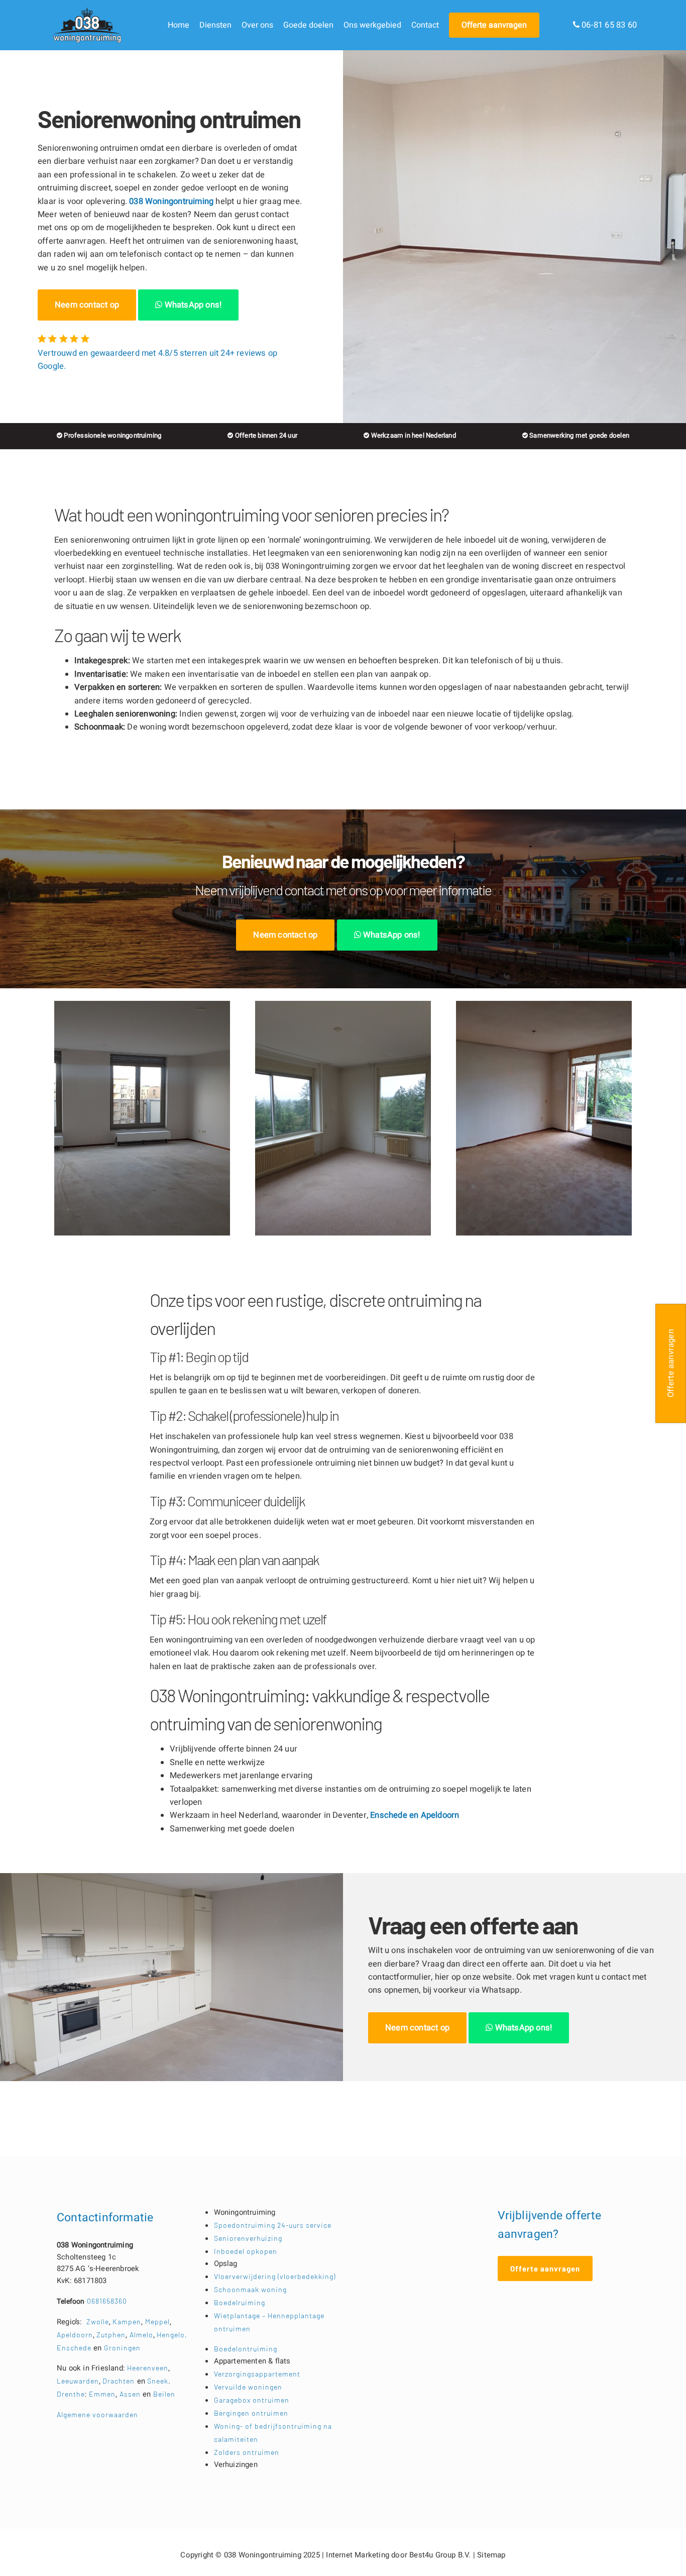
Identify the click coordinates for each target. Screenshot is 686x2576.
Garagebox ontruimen (252, 2400)
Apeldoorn (440, 1815)
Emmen (102, 2394)
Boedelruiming (240, 2302)
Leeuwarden (78, 2381)
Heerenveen (148, 2368)
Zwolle (98, 2322)
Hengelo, (172, 2335)
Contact (425, 25)
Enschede (75, 2348)
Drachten (119, 2381)
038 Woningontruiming (171, 201)
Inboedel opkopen (246, 2251)
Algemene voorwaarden (97, 2414)
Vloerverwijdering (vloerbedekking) (275, 2276)
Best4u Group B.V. (440, 2555)
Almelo (141, 2335)
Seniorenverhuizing (248, 2238)
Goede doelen (308, 25)
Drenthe (71, 2394)
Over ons (257, 25)
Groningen (122, 2348)
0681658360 (92, 2301)
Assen (130, 2394)
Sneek (158, 2381)
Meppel (157, 2322)
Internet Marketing (358, 2555)
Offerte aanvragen (494, 25)
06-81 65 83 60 (608, 25)
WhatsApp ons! (192, 305)
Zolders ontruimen (247, 2452)
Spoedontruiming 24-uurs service (273, 2225)
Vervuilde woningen (248, 2387)
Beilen (164, 2394)
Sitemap (491, 2555)
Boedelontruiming (246, 2349)
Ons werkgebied (372, 25)
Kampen (127, 2322)
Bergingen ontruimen (251, 2413)
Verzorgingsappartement (257, 2374)
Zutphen (111, 2335)
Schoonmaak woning (250, 2289)
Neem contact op (87, 305)
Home (179, 25)
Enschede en (395, 1815)
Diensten (215, 25)
